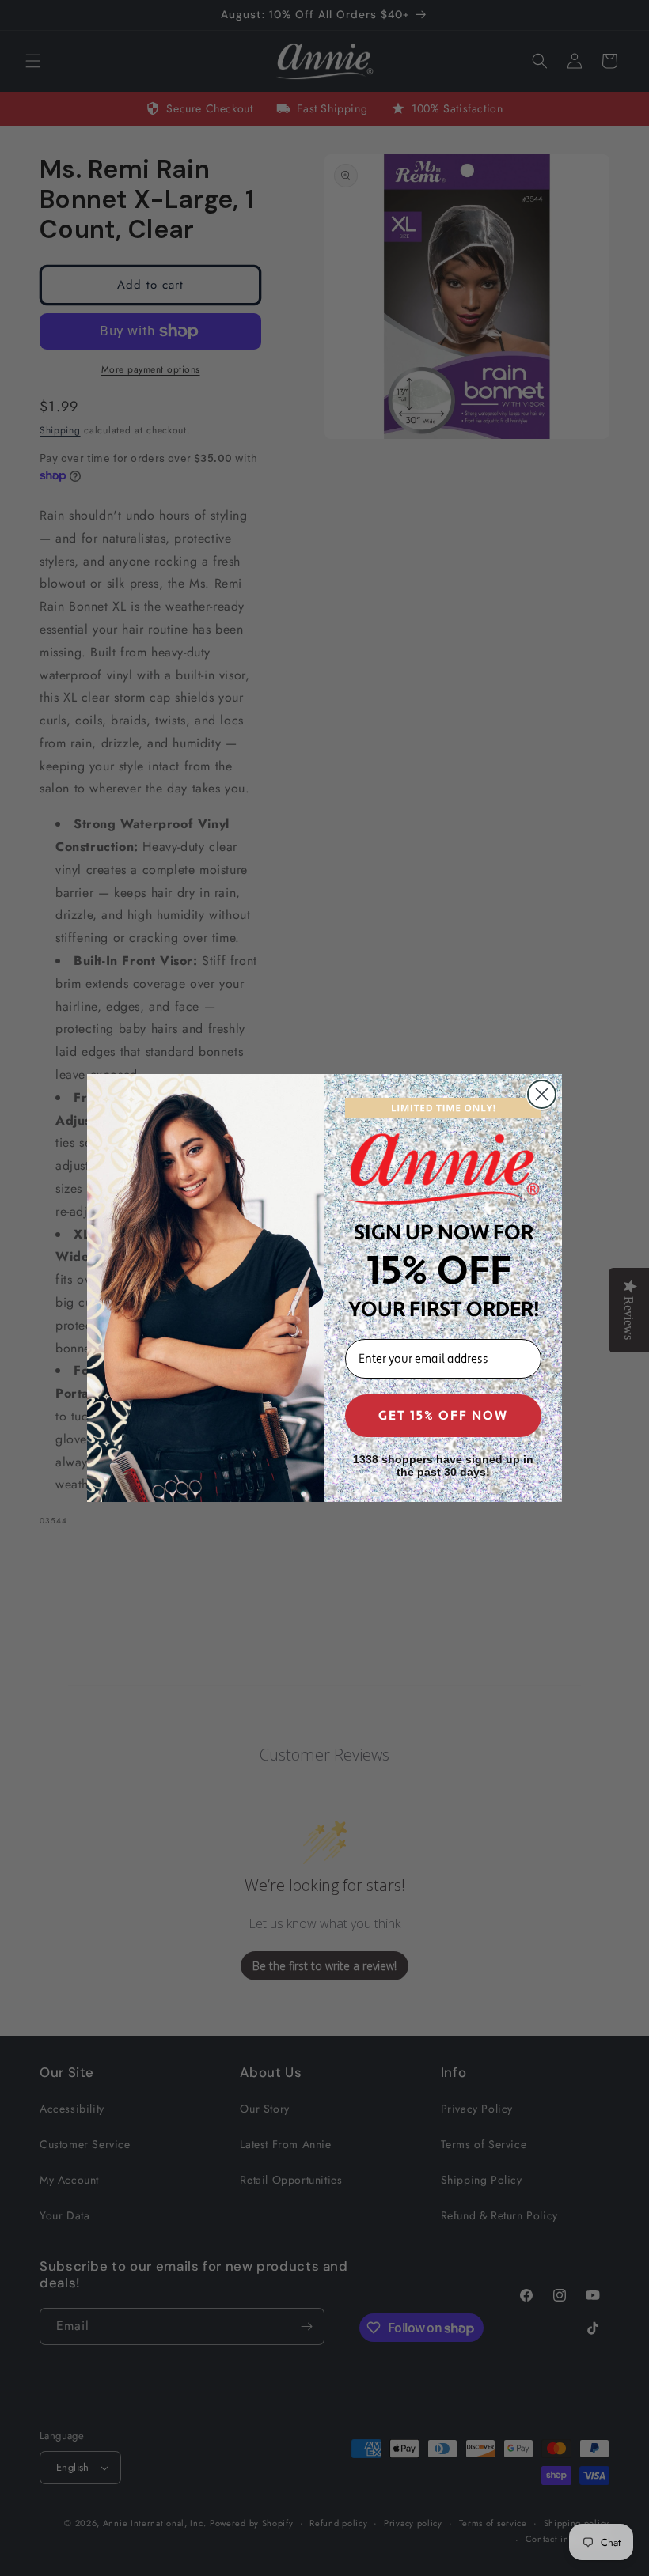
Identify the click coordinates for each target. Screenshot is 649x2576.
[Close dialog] (542, 1094)
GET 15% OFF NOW (443, 1416)
